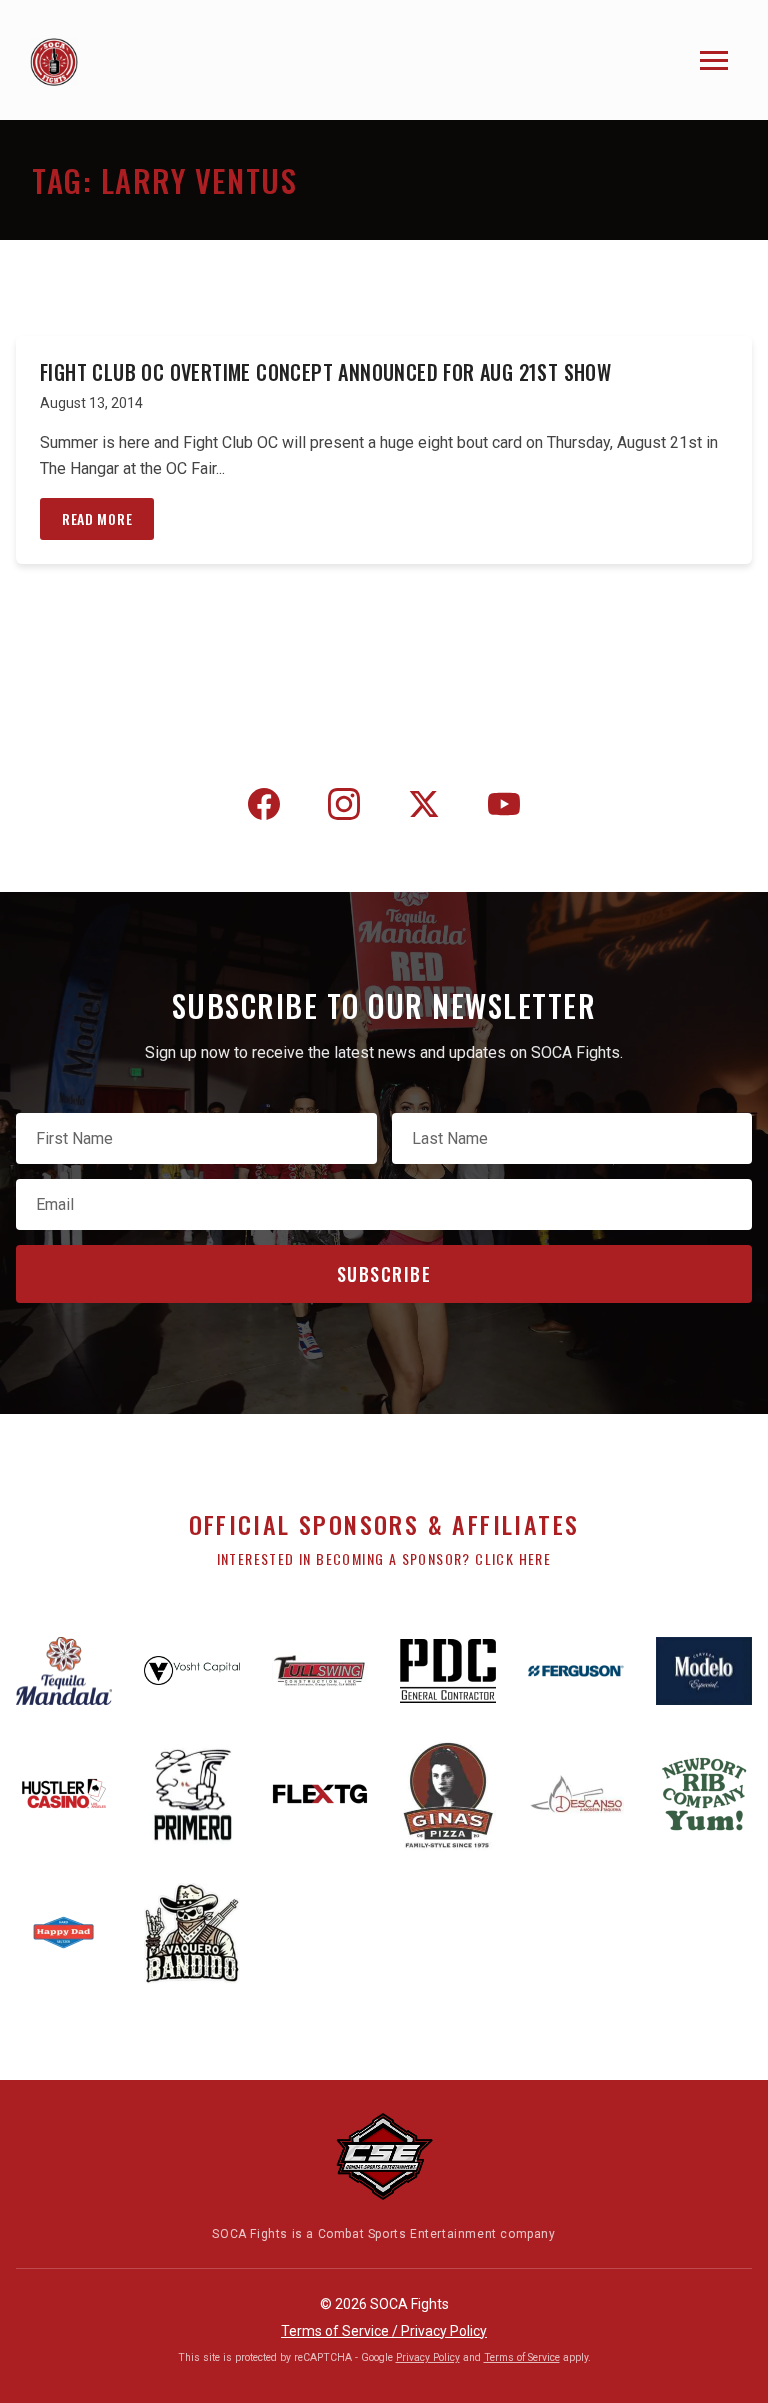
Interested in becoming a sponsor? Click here (384, 1558)
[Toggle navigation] (714, 60)
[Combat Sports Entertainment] (384, 2157)
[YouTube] (504, 808)
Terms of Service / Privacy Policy (384, 2331)
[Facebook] (264, 808)
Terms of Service (522, 2357)
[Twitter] (424, 808)
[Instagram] (344, 808)
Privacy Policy (428, 2357)
